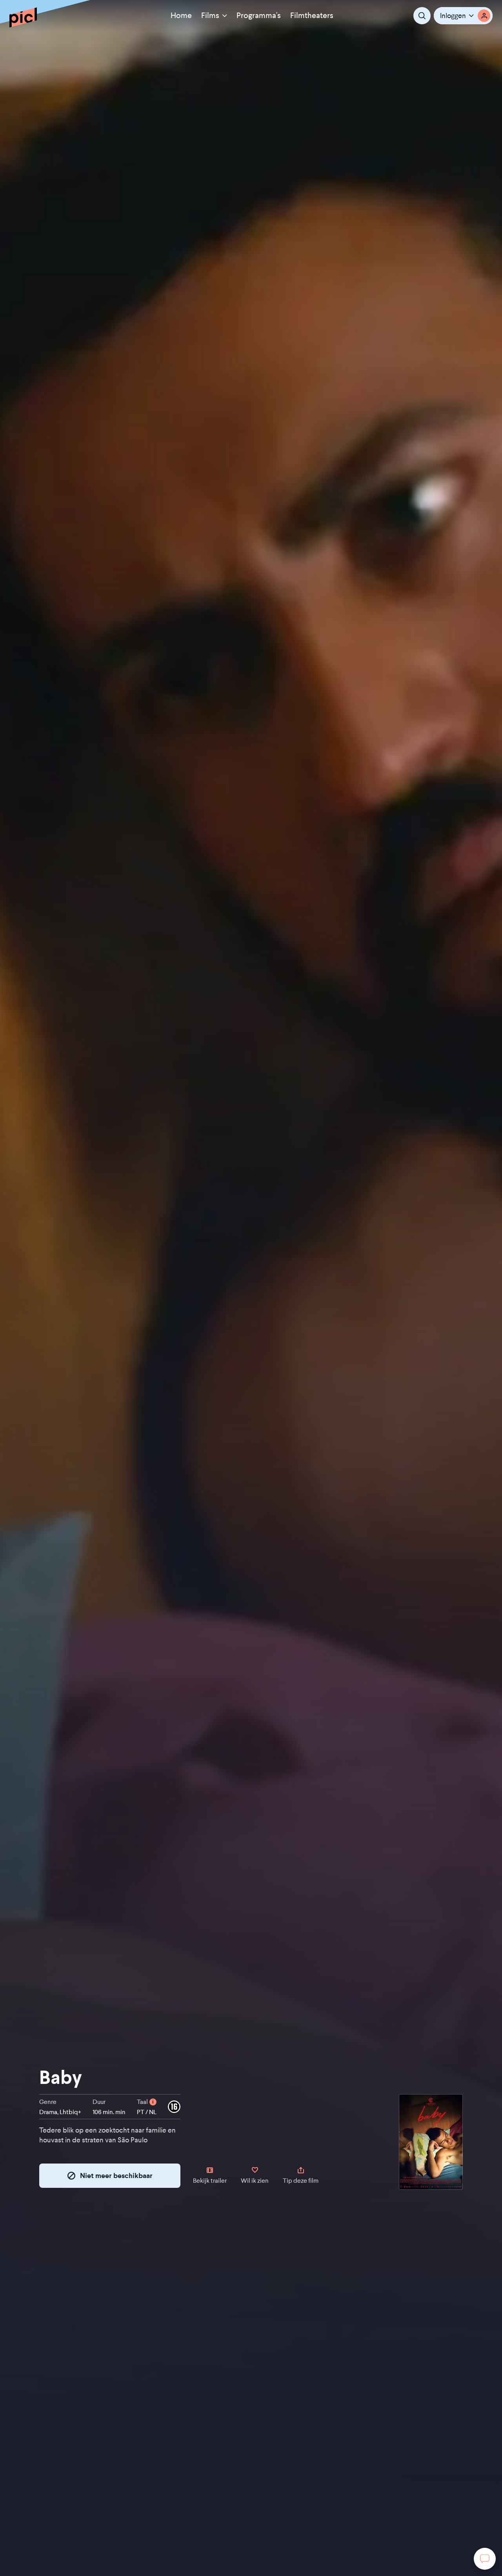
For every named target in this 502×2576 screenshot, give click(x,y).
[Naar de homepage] (23, 17)
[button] (463, 16)
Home (181, 15)
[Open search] (422, 16)
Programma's (259, 15)
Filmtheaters (312, 15)
